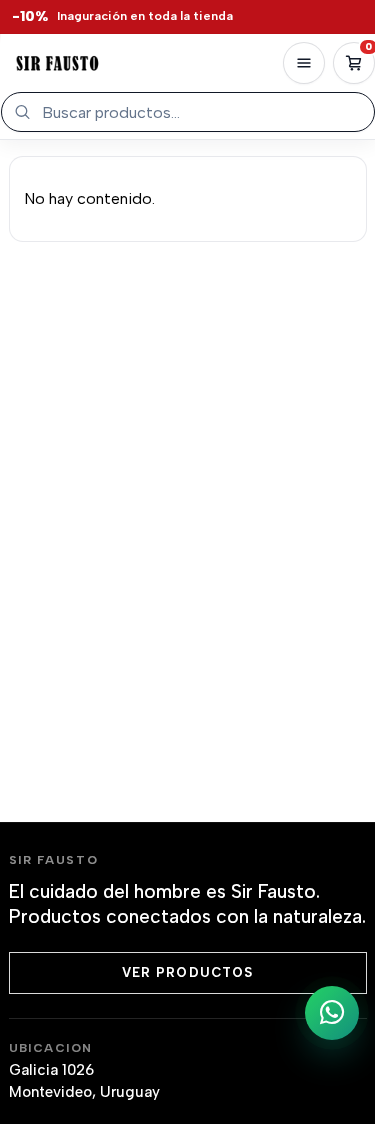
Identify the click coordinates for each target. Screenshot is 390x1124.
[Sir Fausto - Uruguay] (57, 62)
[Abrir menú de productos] (304, 63)
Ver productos (187, 972)
